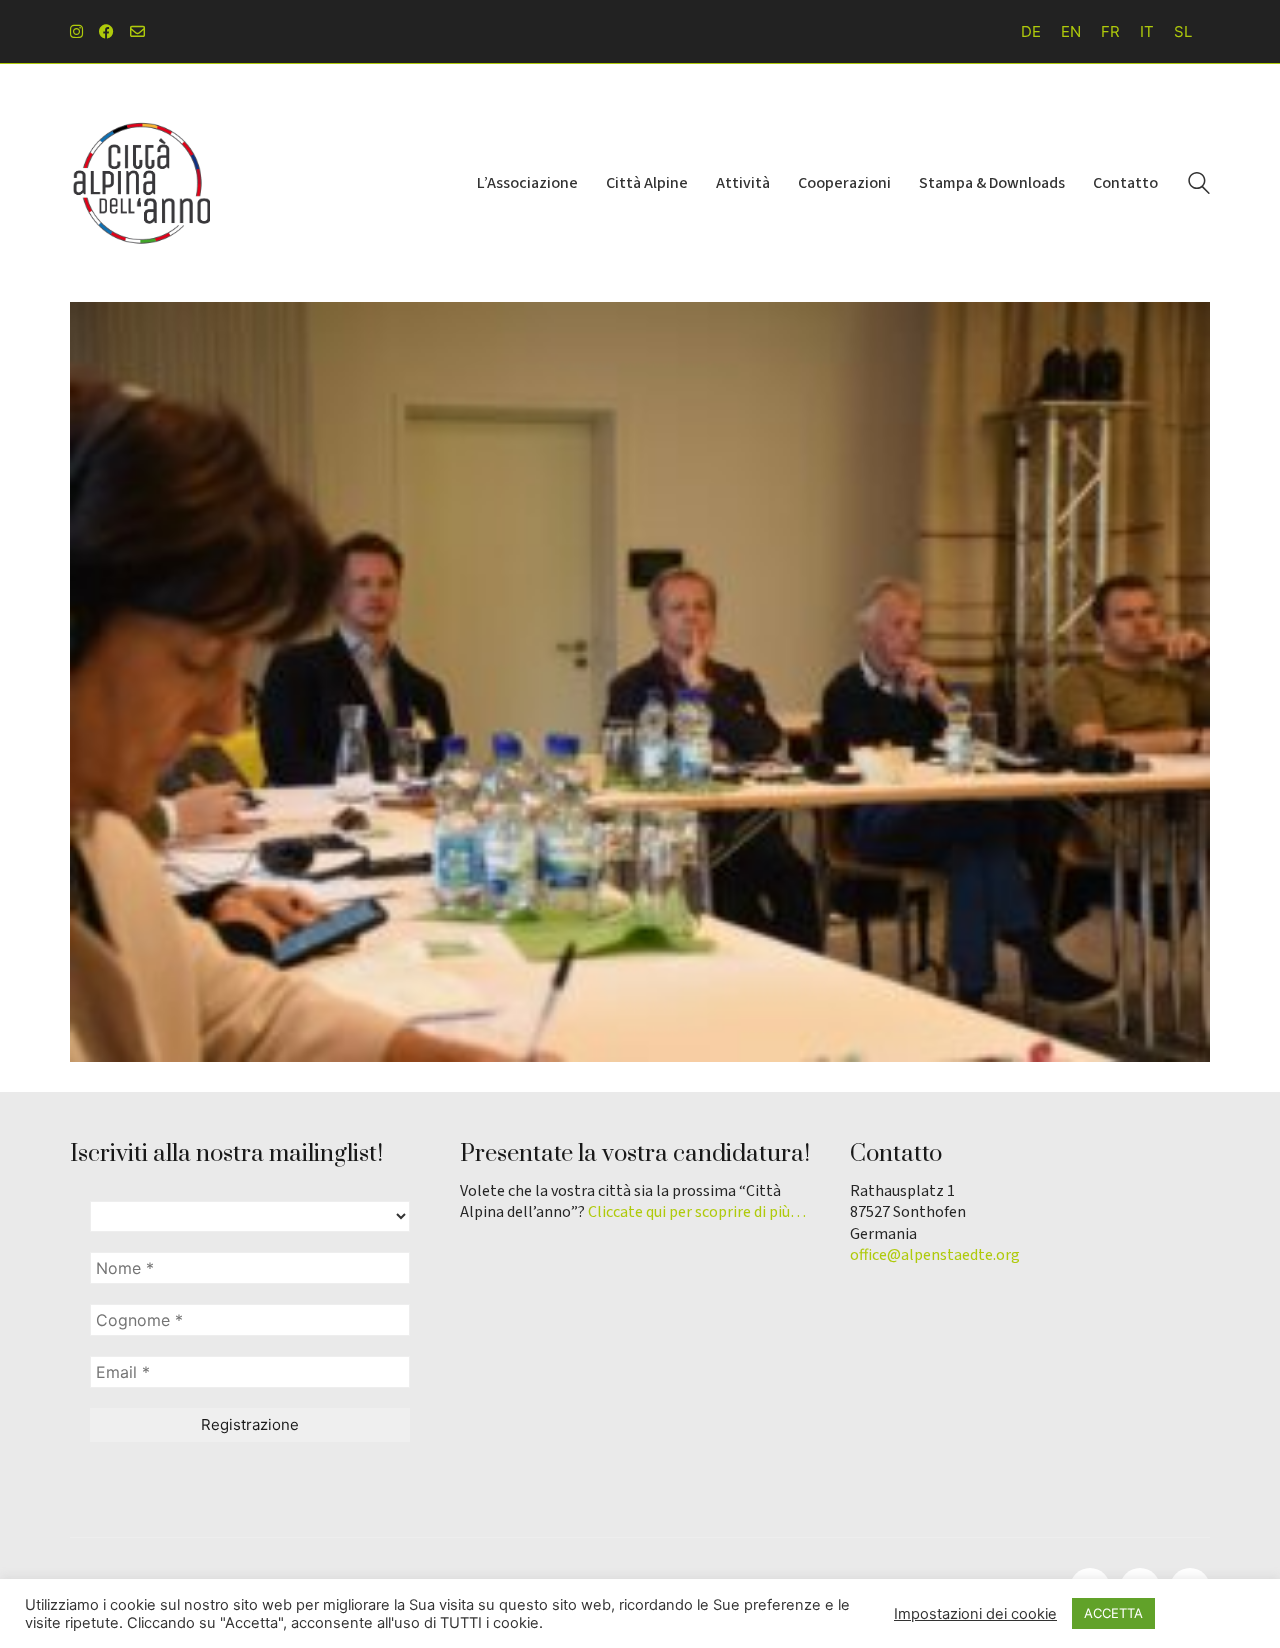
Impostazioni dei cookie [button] (975, 1614)
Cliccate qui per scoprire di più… (697, 1212)
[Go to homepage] (140, 183)
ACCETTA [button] (1113, 1613)
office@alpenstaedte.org (935, 1255)
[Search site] (1199, 185)
